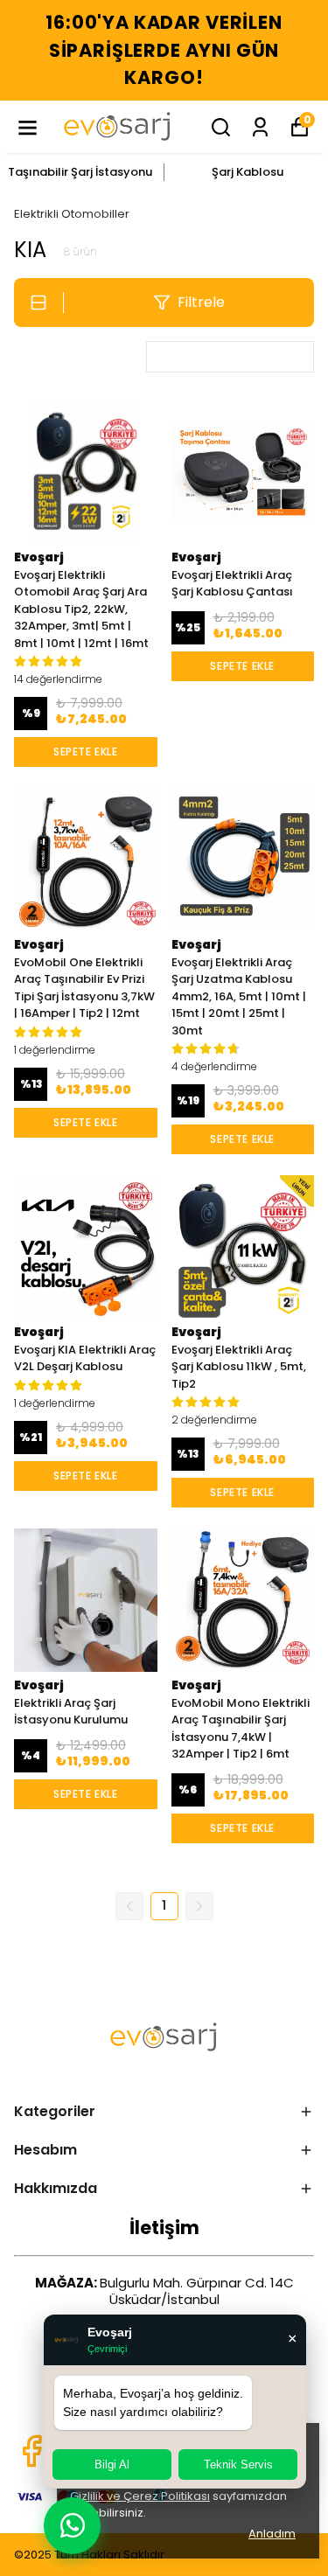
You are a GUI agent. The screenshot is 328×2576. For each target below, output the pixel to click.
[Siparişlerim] (260, 127)
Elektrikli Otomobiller (72, 214)
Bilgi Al (112, 2465)
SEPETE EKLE (86, 752)
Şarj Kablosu (248, 172)
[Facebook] (31, 2451)
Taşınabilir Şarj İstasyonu (80, 172)
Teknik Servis (238, 2465)
